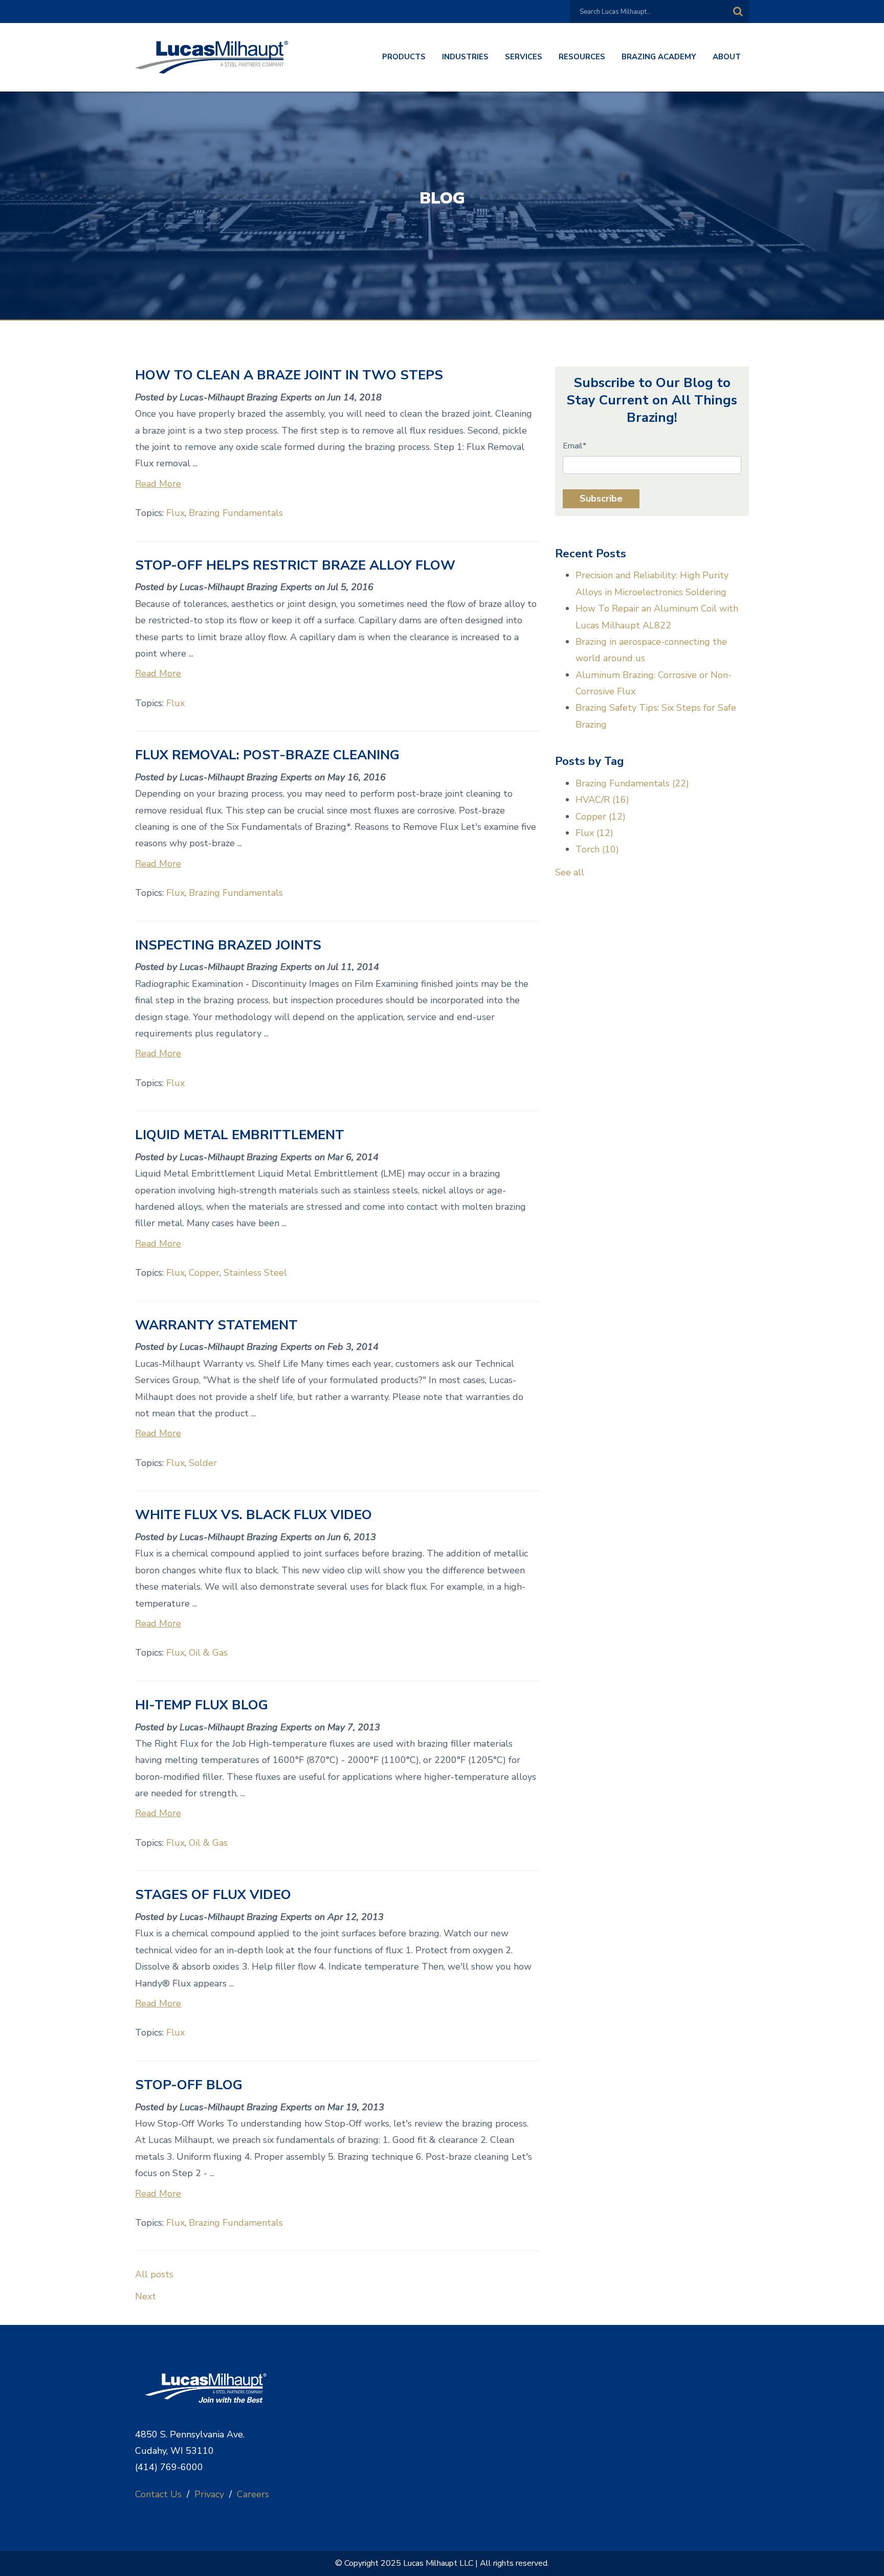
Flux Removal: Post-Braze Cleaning (267, 755)
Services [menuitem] (524, 57)
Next (146, 2296)
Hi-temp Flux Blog (202, 1705)
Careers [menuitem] (253, 2494)
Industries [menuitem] (465, 57)
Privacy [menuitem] (209, 2494)
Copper (204, 1273)
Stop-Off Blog (189, 2085)
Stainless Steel (255, 1273)
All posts (154, 2274)
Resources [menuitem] (582, 57)
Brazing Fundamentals (236, 513)
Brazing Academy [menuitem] (659, 57)
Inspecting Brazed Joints (228, 945)
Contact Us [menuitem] (158, 2494)
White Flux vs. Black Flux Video (253, 1515)
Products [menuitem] (404, 57)
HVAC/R (602, 800)
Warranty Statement (216, 1325)
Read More (158, 484)
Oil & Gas (208, 1653)
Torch (597, 849)
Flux (175, 513)
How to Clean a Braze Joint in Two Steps (289, 375)
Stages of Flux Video (213, 1895)
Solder (203, 1463)
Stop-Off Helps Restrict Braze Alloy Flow (295, 565)
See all (570, 872)
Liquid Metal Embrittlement (240, 1135)
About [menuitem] (727, 57)
